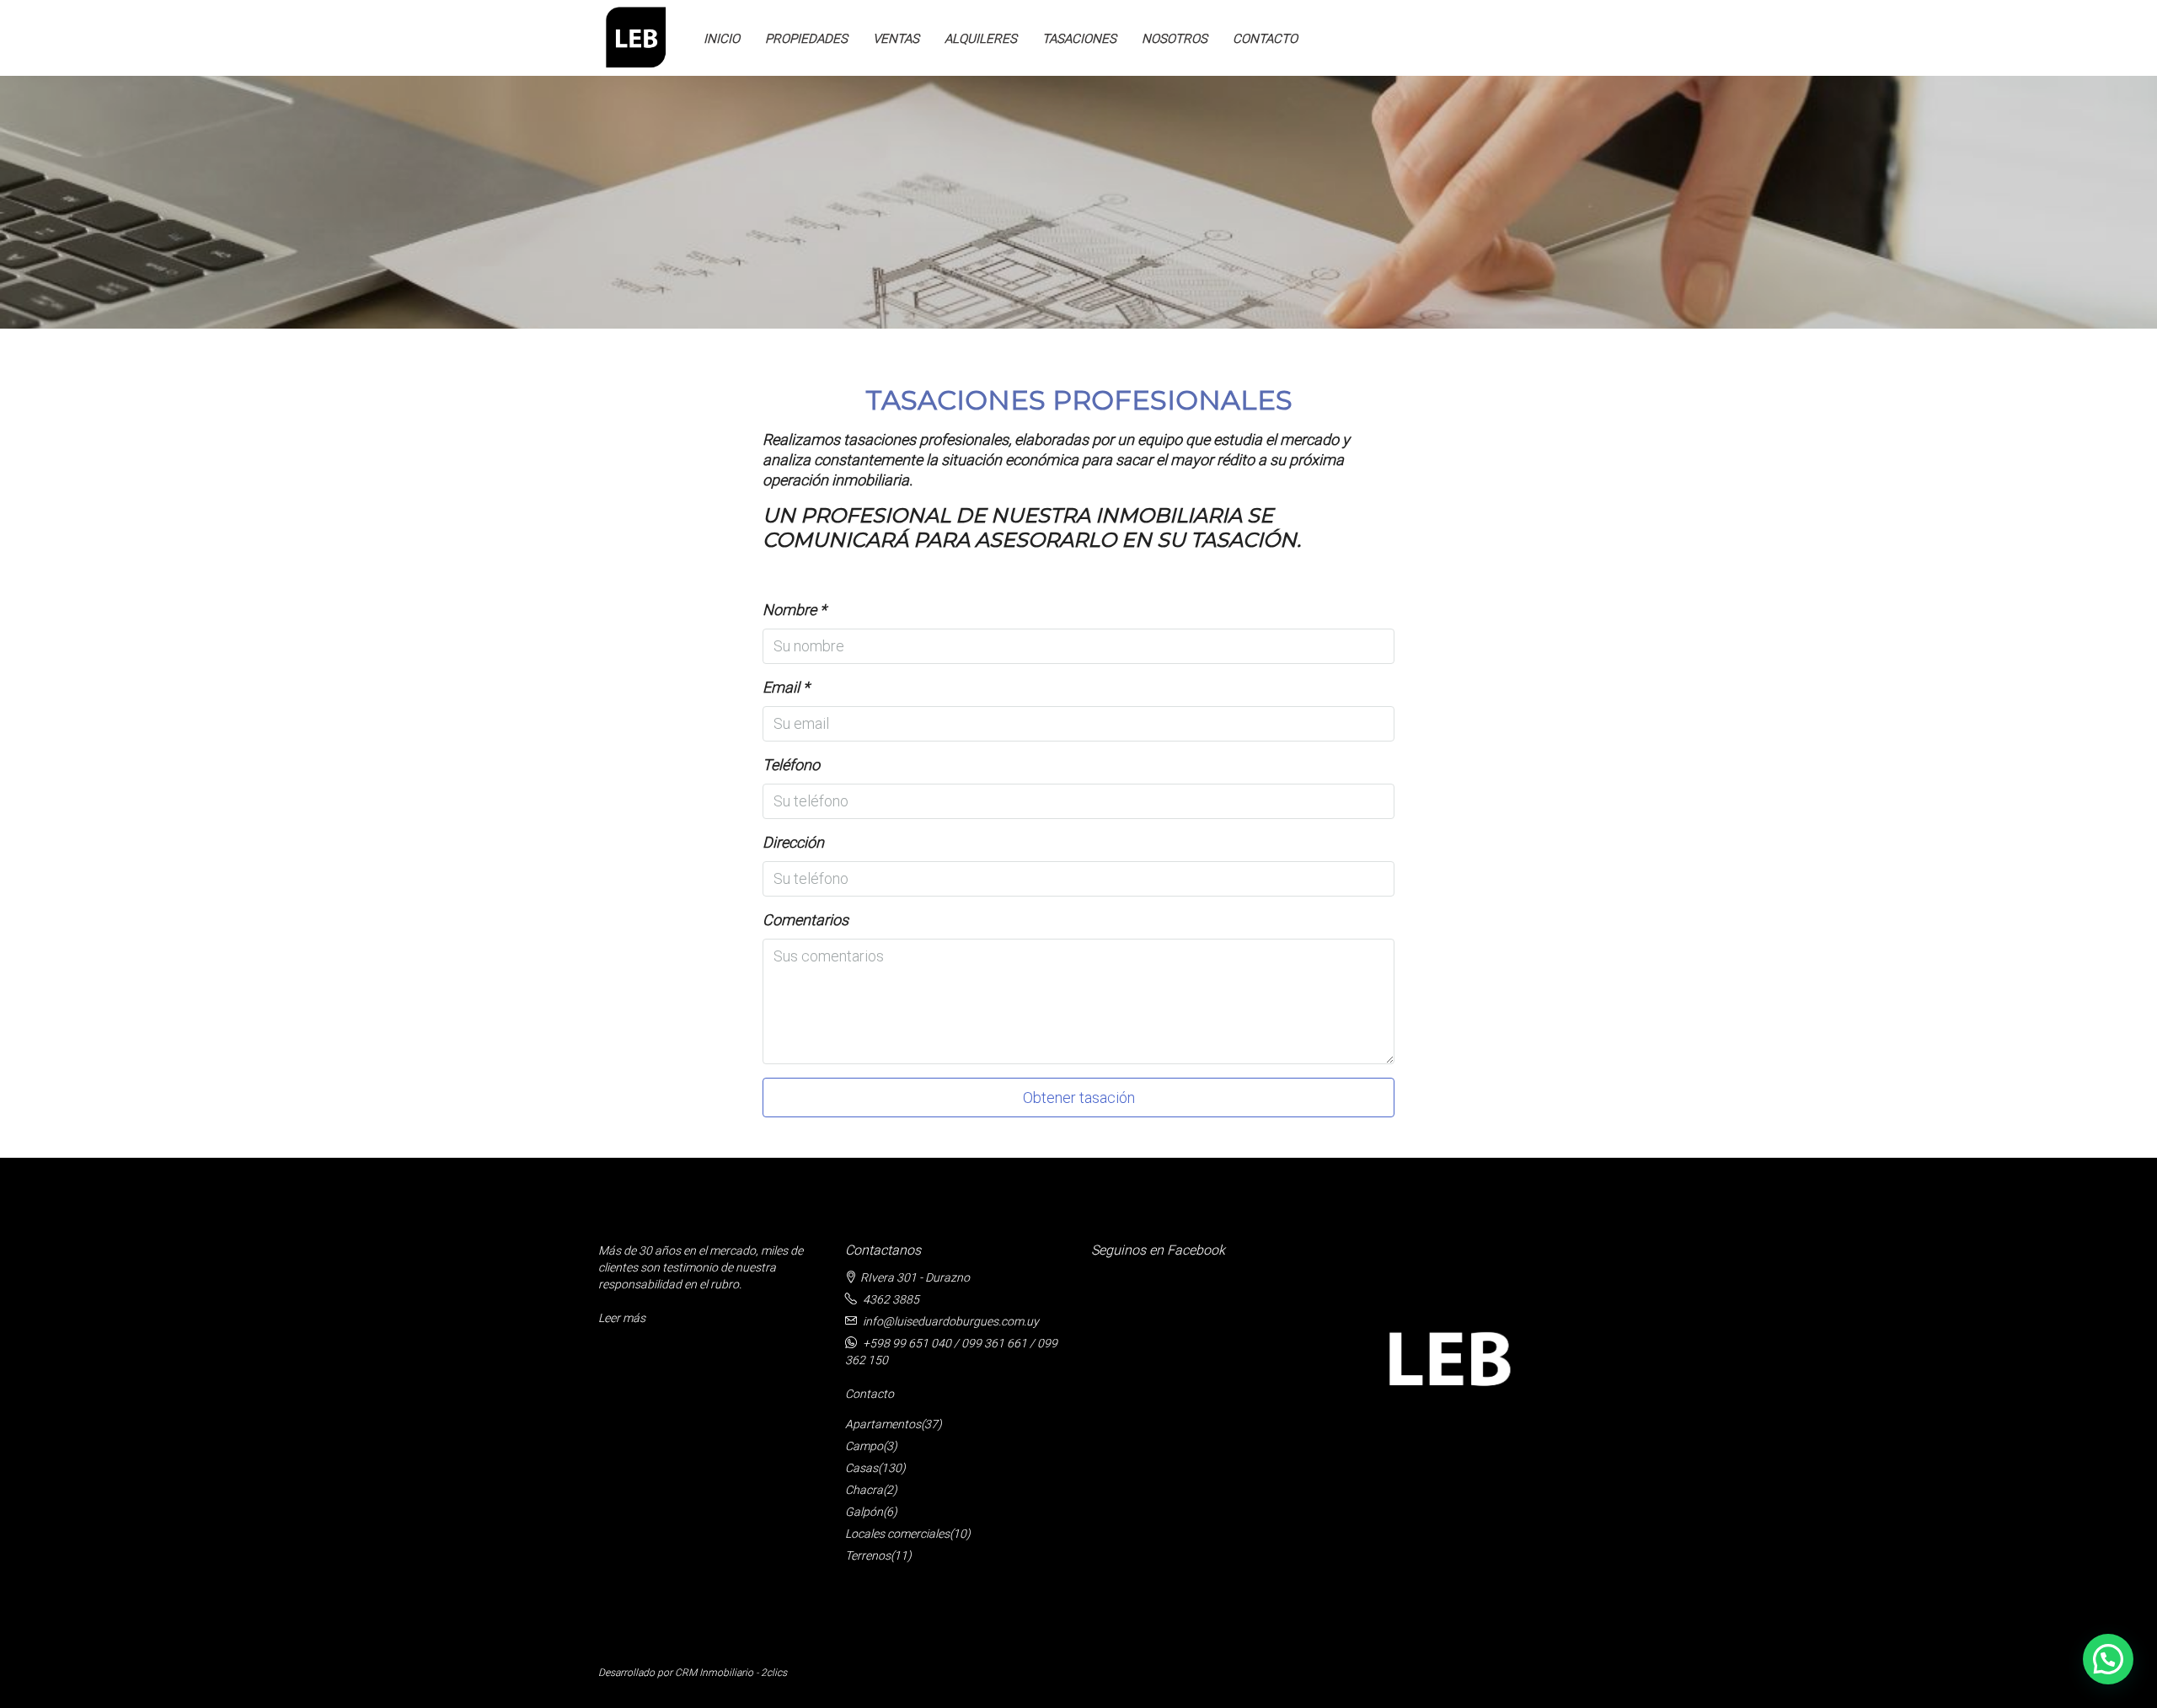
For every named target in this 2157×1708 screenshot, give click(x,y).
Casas (862, 1468)
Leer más (622, 1318)
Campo (864, 1446)
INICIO (722, 39)
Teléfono (791, 765)
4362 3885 (891, 1299)
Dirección (793, 842)
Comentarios (806, 920)
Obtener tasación (1079, 1098)
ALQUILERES (981, 39)
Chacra (864, 1490)
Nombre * (795, 610)
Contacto (870, 1394)
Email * (786, 687)
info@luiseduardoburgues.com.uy (951, 1321)
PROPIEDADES (806, 39)
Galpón (864, 1512)
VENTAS (896, 39)
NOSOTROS (1175, 39)
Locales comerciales (897, 1534)
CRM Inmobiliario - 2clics (731, 1673)
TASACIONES (1079, 39)
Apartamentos (883, 1424)
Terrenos (868, 1555)
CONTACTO (1265, 39)
